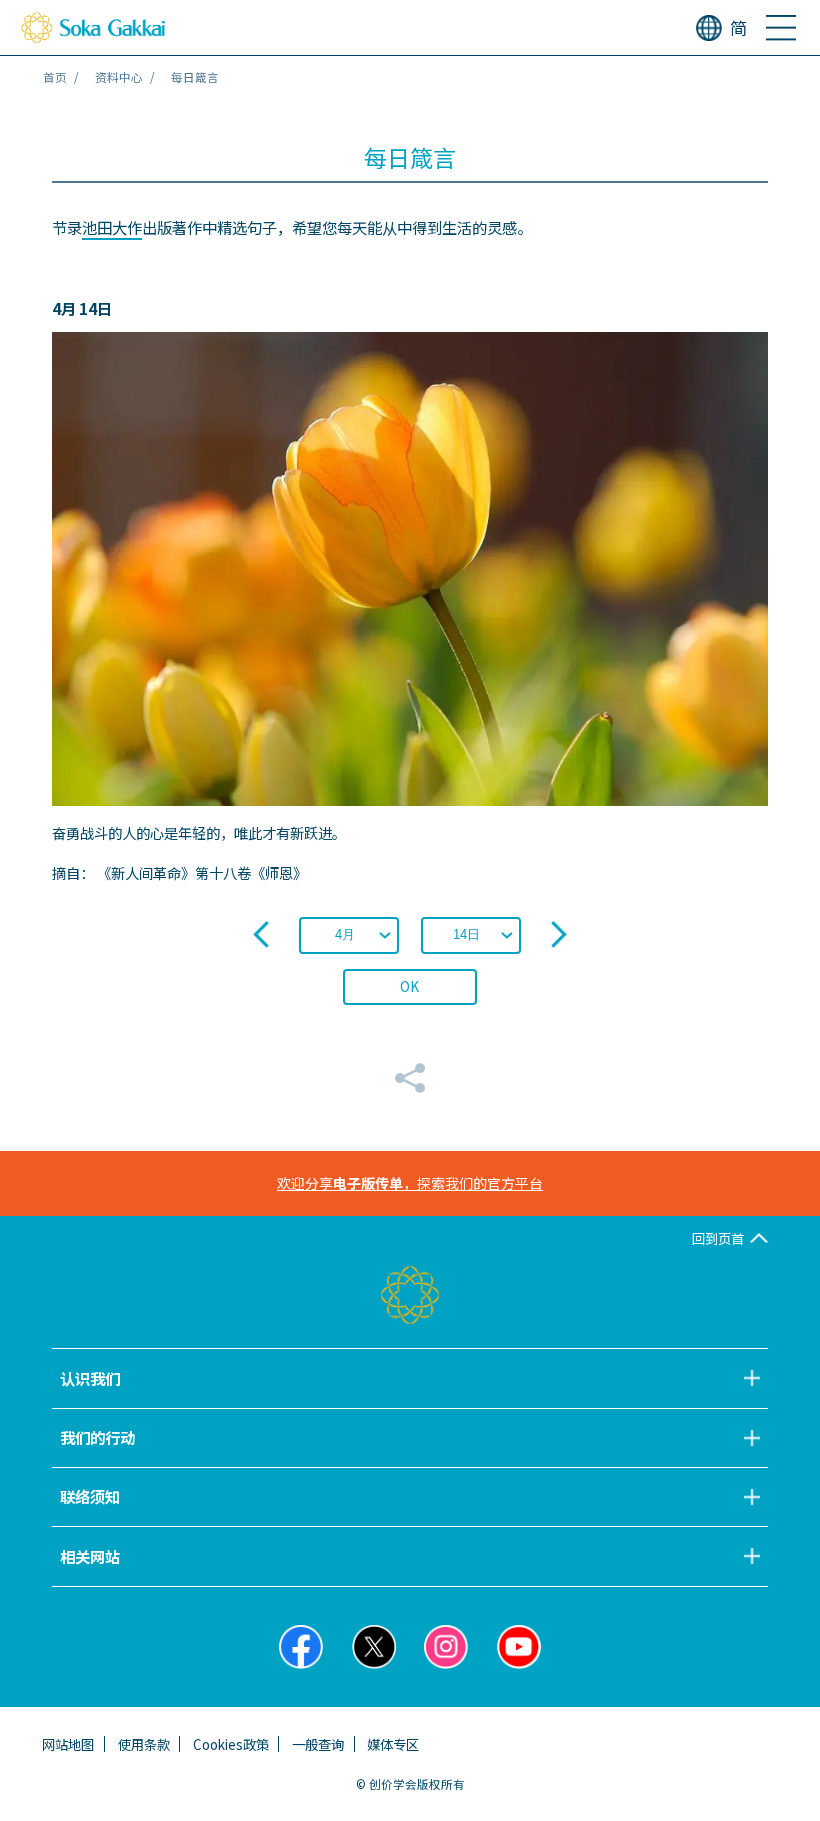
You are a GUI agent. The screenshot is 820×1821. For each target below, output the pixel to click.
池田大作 (112, 227)
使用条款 (144, 1744)
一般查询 (318, 1744)
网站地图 (68, 1744)
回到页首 (718, 1238)
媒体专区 (393, 1744)
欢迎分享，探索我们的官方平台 (410, 1183)
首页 (55, 77)
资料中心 (119, 77)
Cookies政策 (231, 1744)
